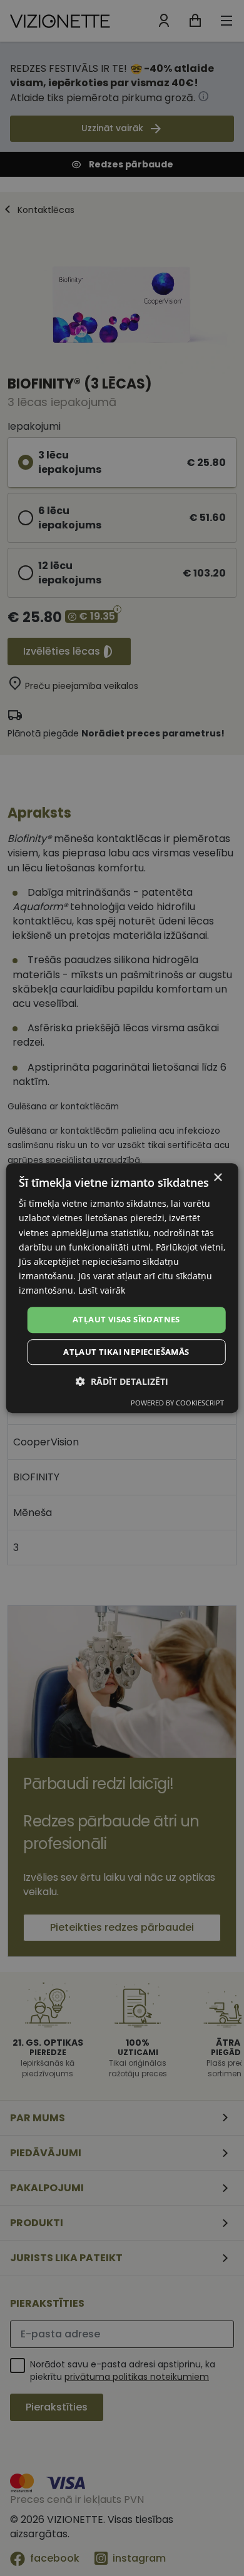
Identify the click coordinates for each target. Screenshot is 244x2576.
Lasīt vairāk (102, 1290)
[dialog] (122, 1288)
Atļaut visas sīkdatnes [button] (126, 1319)
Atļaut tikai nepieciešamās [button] (126, 1352)
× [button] (217, 1178)
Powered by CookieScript (177, 1403)
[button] (122, 1381)
